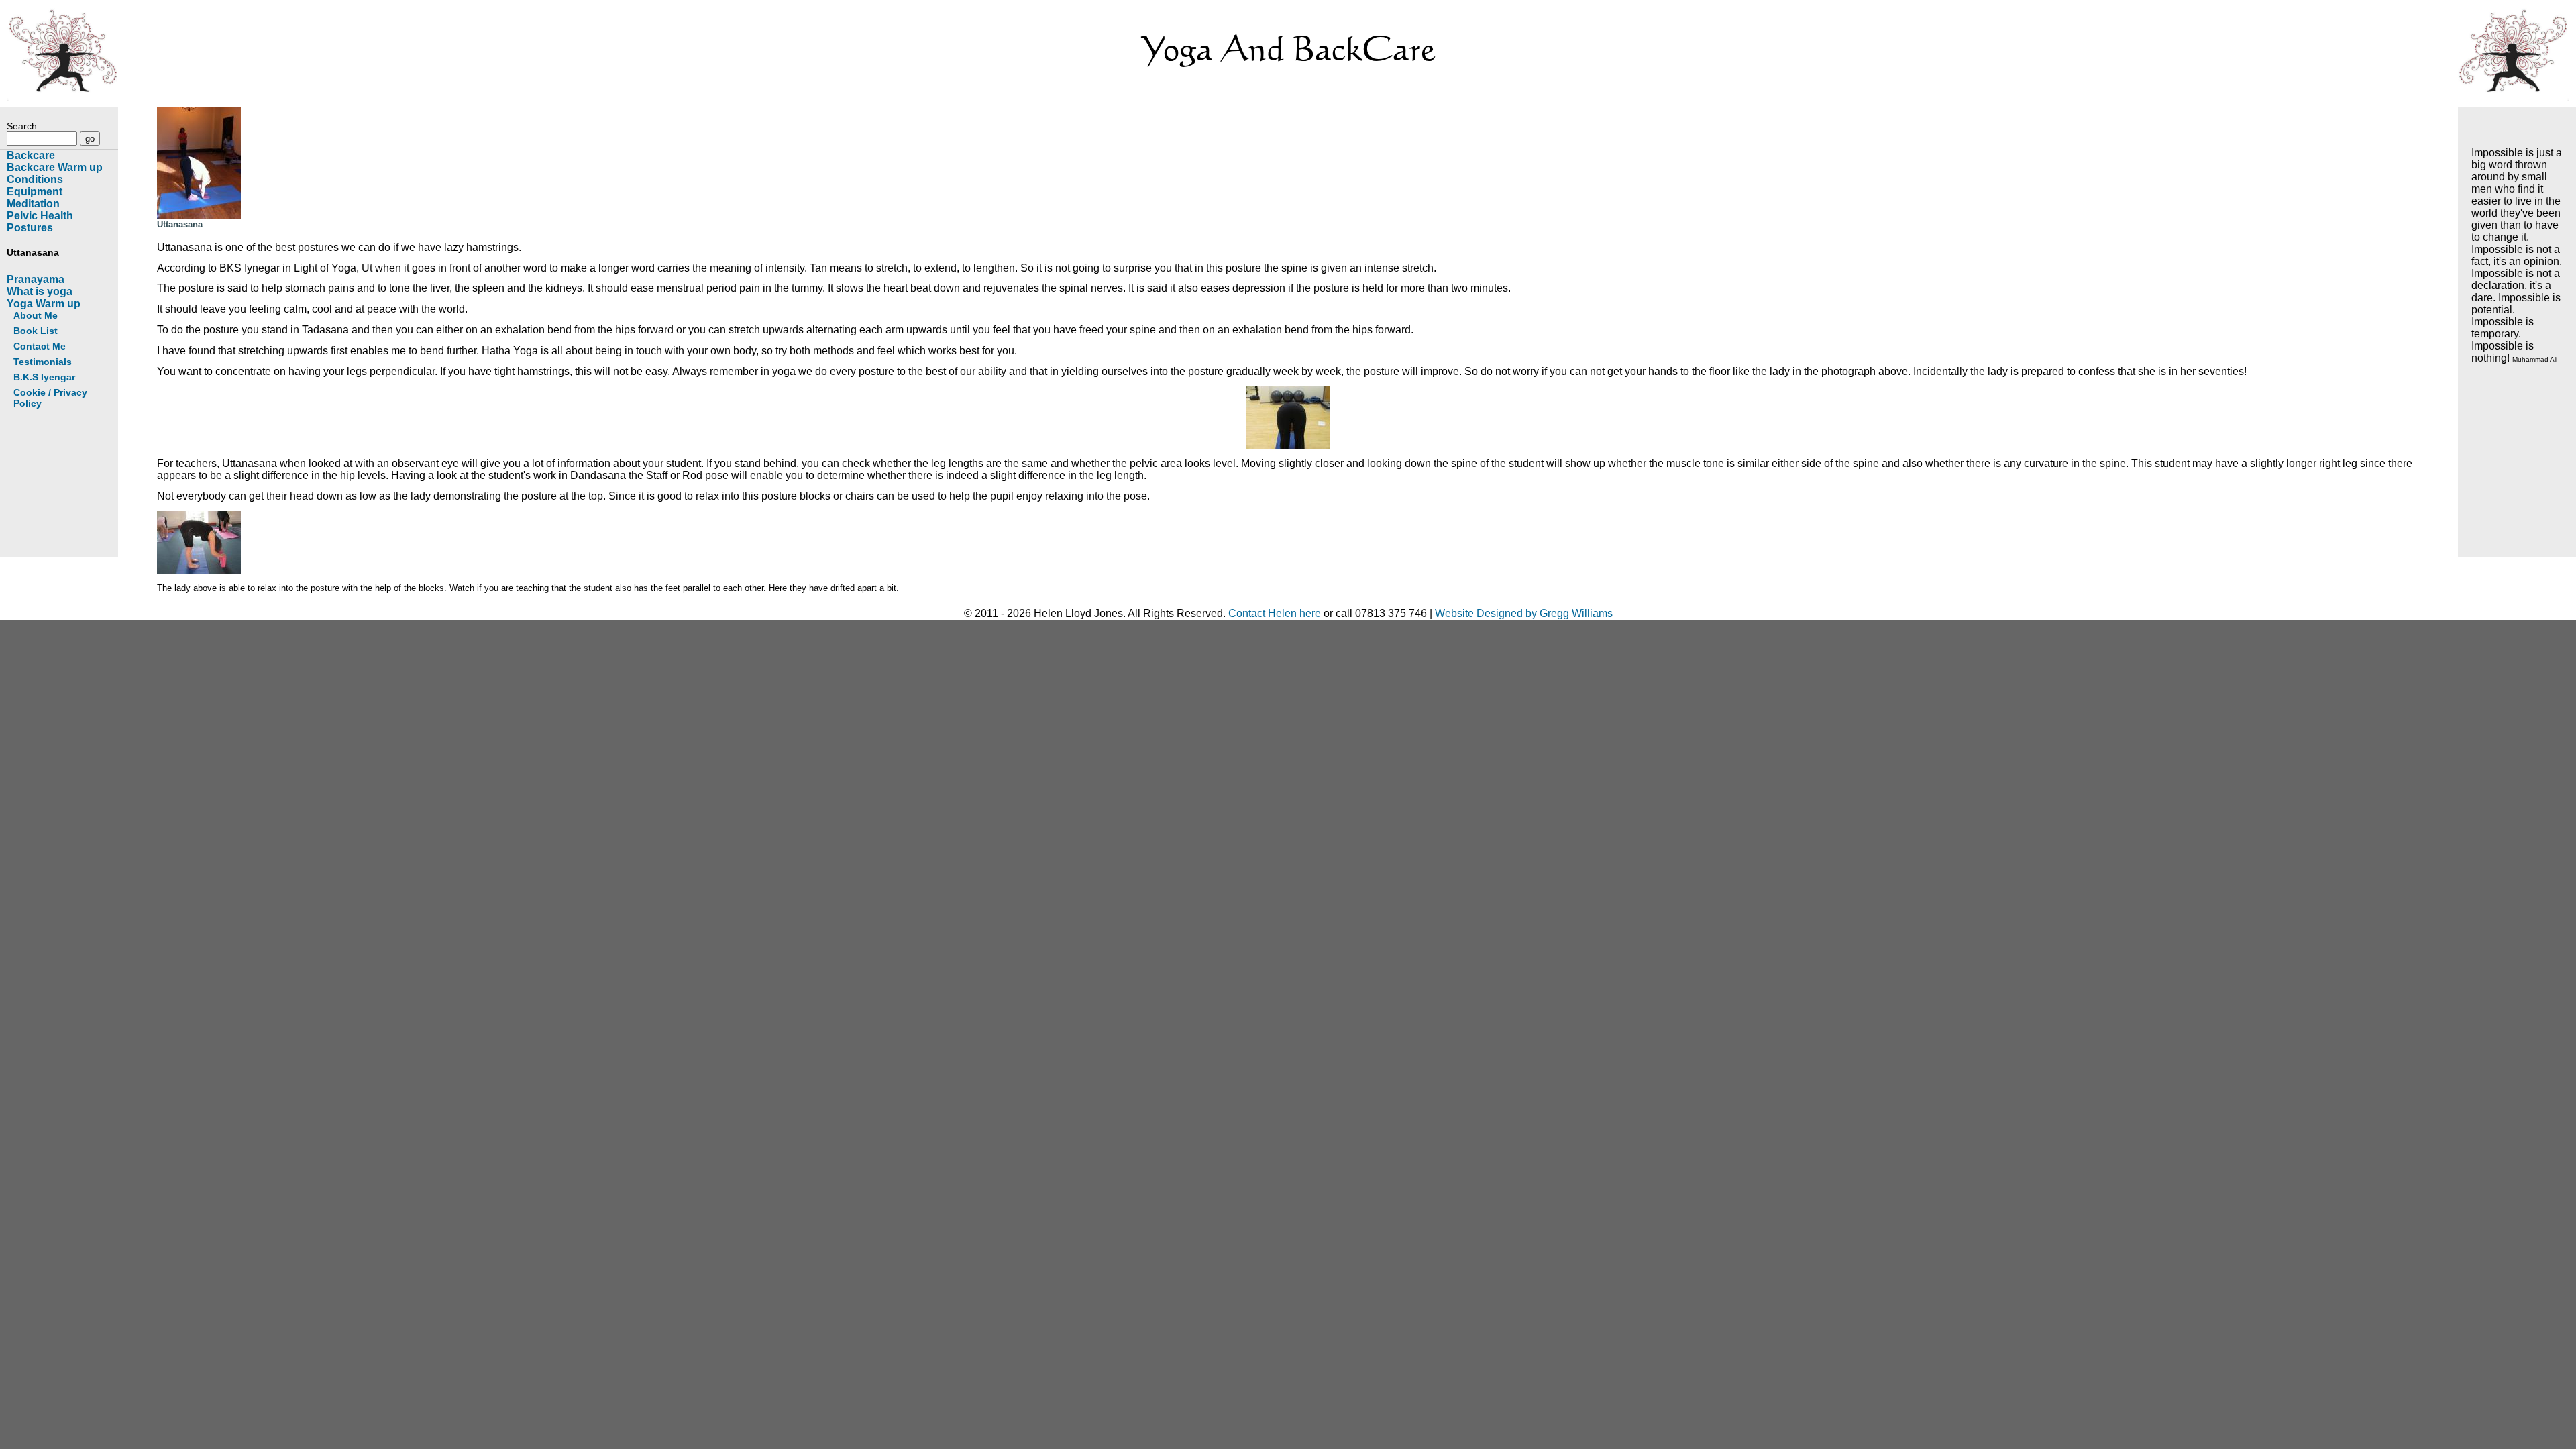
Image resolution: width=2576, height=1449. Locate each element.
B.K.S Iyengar (44, 377)
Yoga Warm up (44, 304)
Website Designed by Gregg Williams (1524, 613)
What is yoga (40, 291)
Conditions (35, 179)
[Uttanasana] (199, 216)
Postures (30, 228)
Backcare (31, 155)
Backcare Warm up (55, 167)
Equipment (35, 192)
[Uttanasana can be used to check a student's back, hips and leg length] (1291, 417)
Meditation (33, 204)
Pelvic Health (40, 216)
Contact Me (40, 346)
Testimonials (43, 362)
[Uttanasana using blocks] (199, 571)
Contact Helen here (1275, 613)
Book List (36, 331)
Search (22, 126)
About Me (36, 315)
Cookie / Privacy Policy (50, 398)
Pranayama (36, 279)
